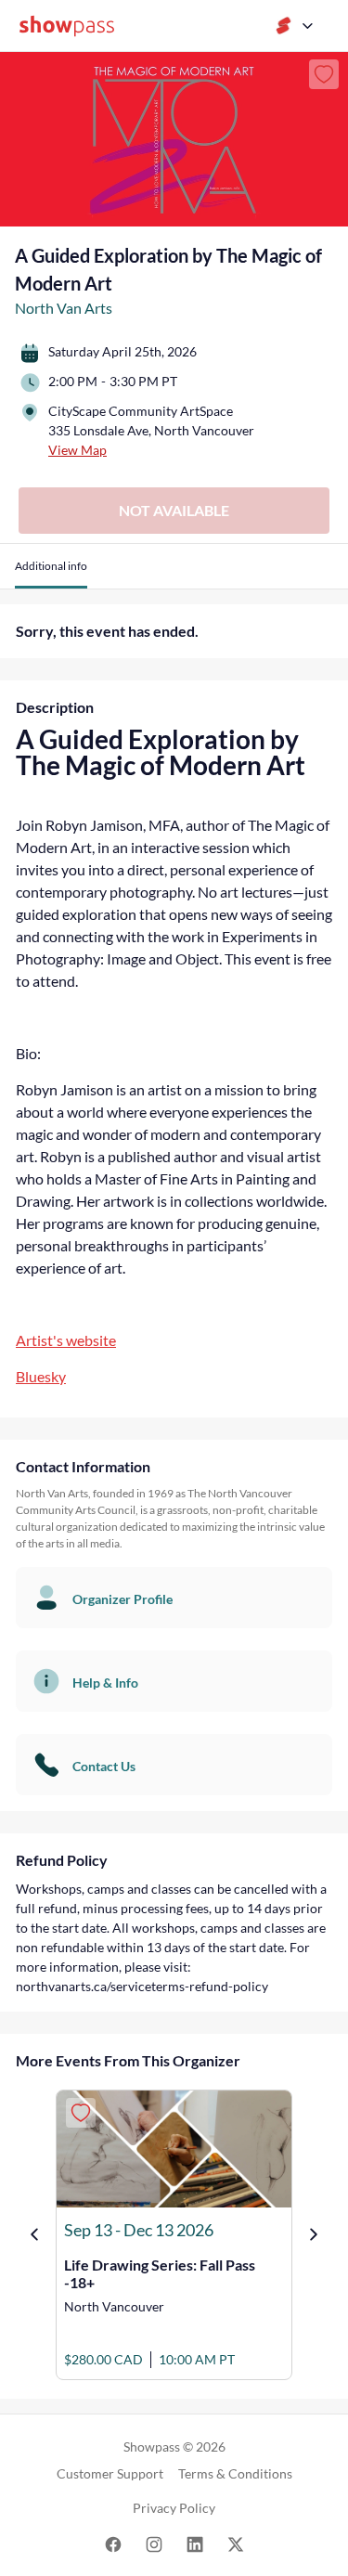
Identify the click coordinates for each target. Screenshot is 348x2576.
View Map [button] (77, 450)
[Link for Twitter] (236, 2543)
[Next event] (314, 2234)
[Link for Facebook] (113, 2543)
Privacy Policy (174, 2508)
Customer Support (110, 2473)
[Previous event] (34, 2234)
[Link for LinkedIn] (195, 2543)
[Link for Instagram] (154, 2543)
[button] (51, 573)
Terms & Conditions (235, 2473)
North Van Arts (64, 308)
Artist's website (66, 1340)
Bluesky (41, 1376)
